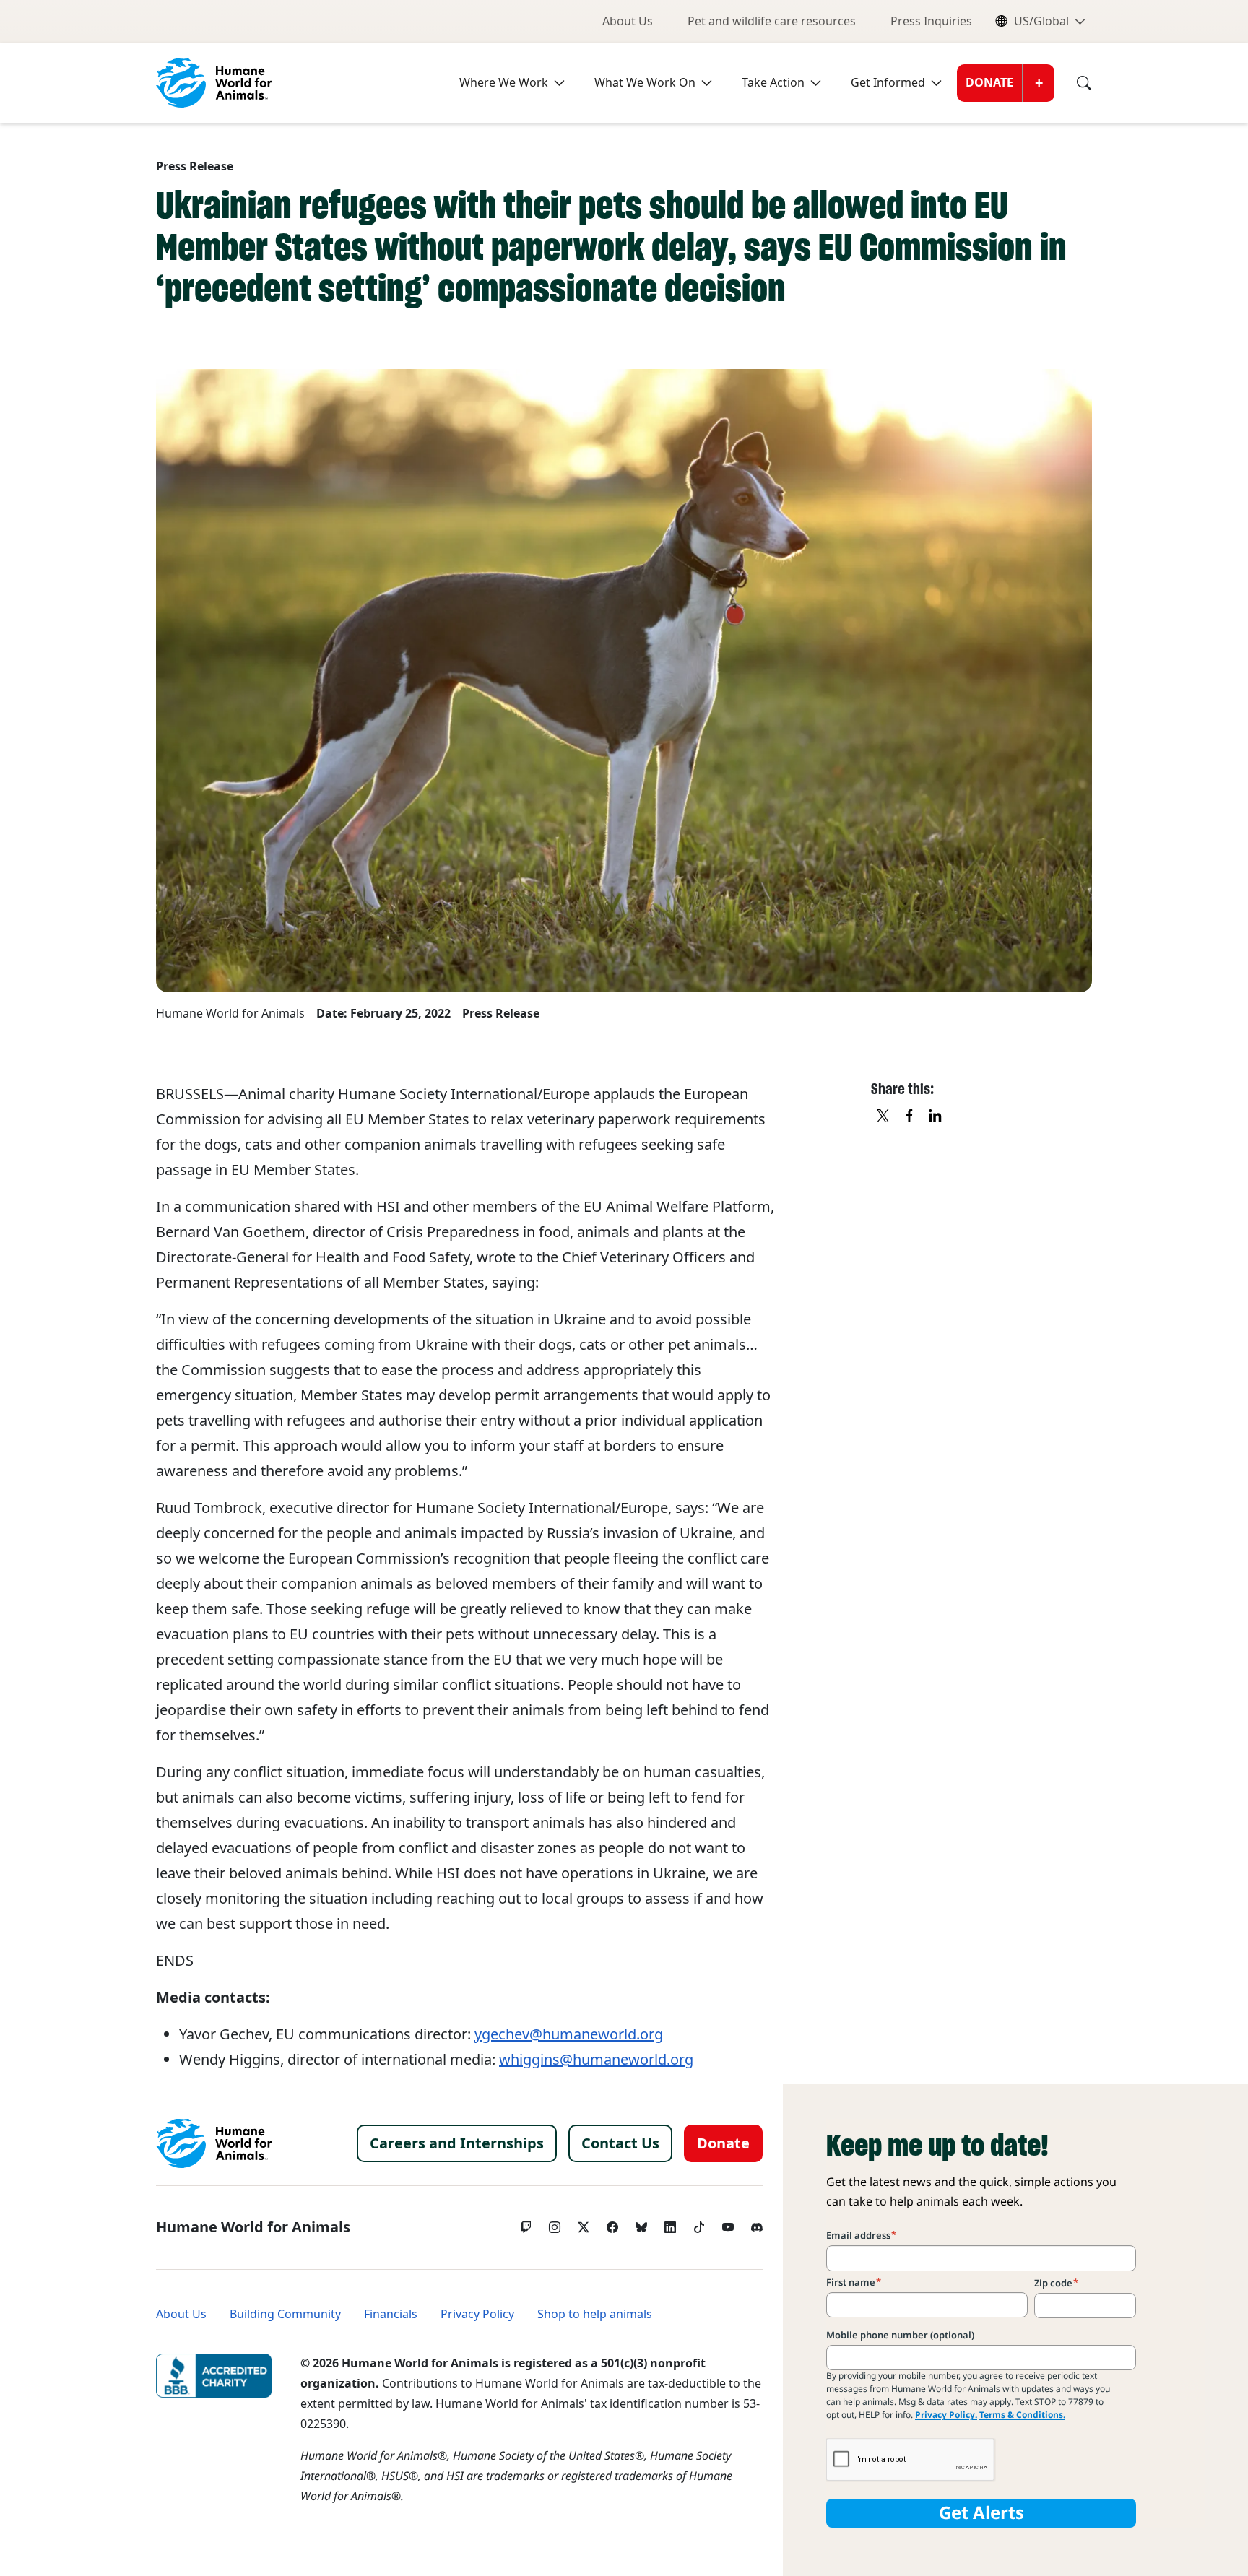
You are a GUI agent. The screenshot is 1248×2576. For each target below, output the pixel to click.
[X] (884, 1116)
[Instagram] (555, 2224)
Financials (391, 2314)
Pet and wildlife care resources (772, 21)
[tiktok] (699, 2224)
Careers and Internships (457, 2143)
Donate (989, 83)
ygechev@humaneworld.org (569, 2034)
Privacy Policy (477, 2314)
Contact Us (620, 2143)
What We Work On (645, 83)
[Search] (1073, 83)
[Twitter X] (584, 2224)
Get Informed (888, 83)
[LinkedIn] (670, 2224)
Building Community (285, 2314)
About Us (628, 21)
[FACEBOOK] (910, 1116)
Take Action (773, 83)
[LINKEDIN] (936, 1116)
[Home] (214, 2143)
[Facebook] (612, 2224)
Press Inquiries (931, 21)
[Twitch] (526, 2224)
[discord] (757, 2224)
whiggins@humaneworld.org (596, 2060)
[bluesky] (641, 2224)
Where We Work (504, 83)
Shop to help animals (595, 2314)
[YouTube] (728, 2224)
